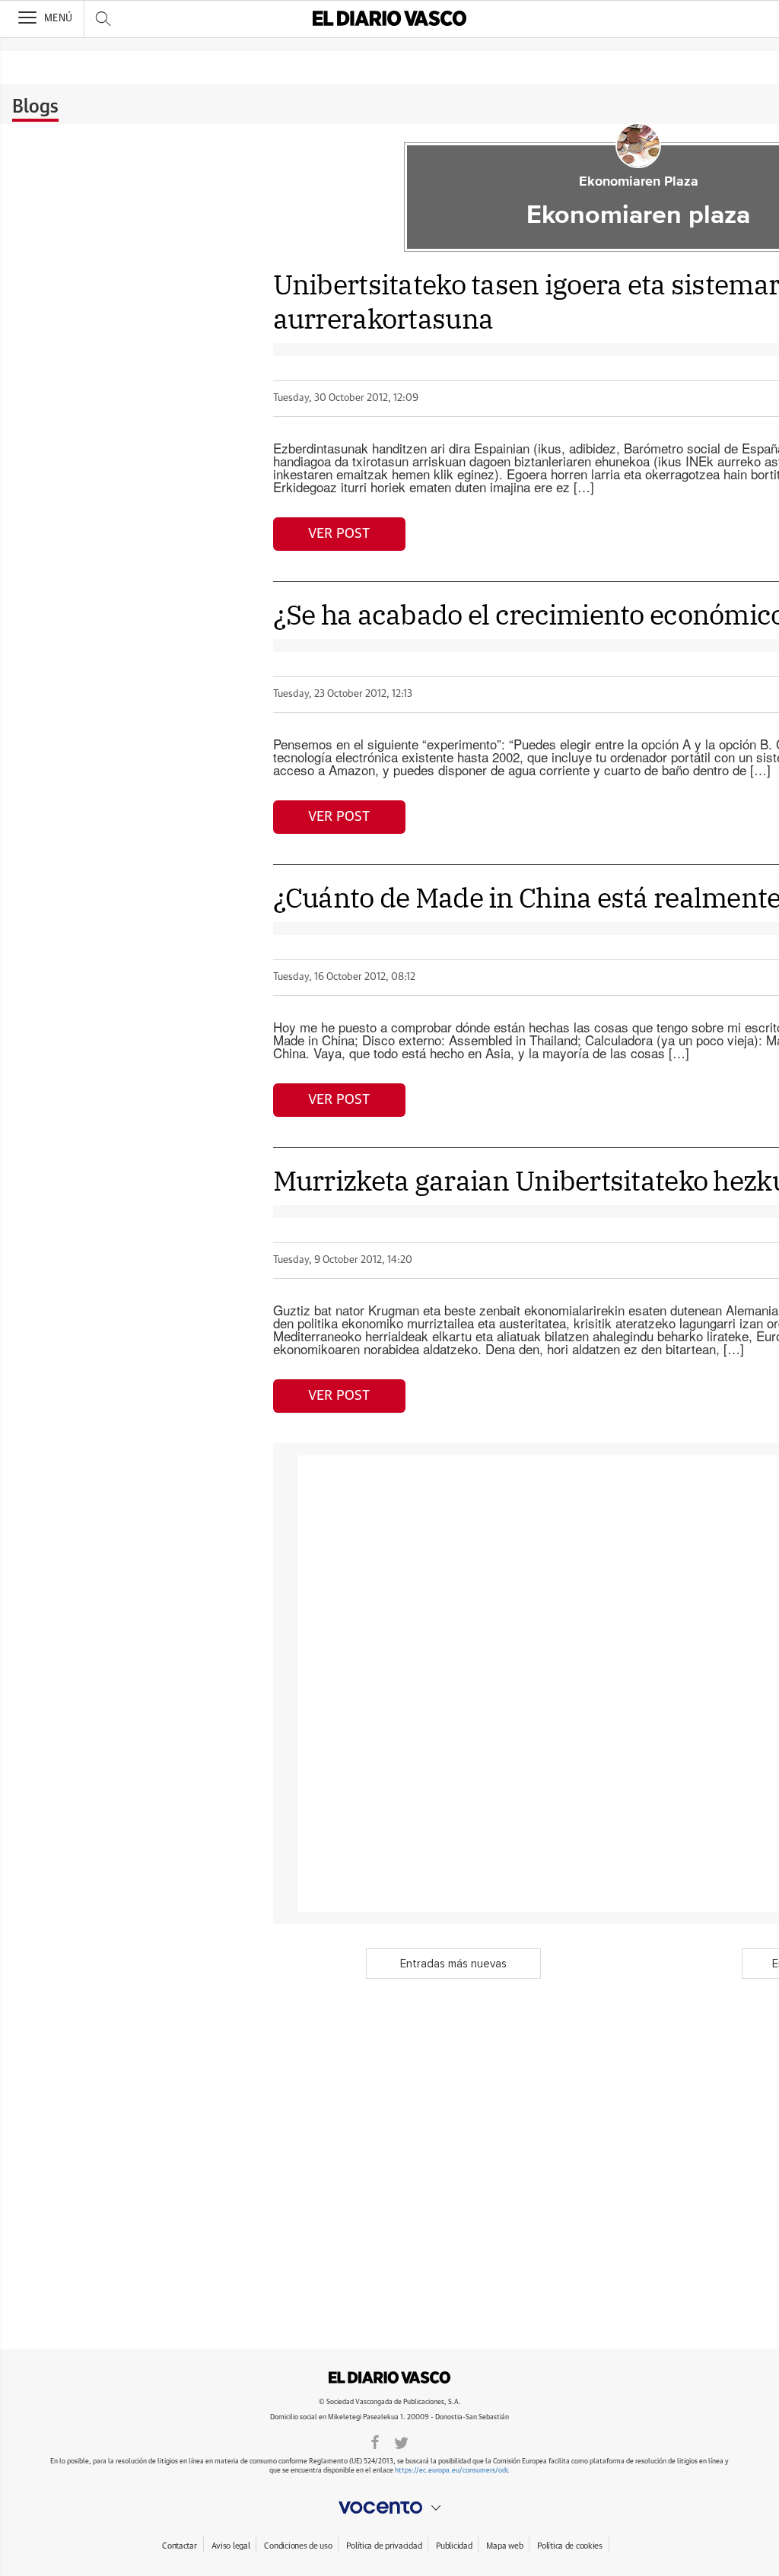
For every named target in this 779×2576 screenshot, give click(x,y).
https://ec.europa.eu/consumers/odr (451, 2471)
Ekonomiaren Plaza (639, 182)
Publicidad (454, 2546)
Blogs (35, 107)
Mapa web (504, 2546)
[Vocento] (389, 2508)
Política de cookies (570, 2546)
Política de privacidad (384, 2546)
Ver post (339, 534)
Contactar (179, 2546)
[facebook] (375, 2441)
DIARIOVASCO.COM (389, 2377)
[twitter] (401, 2441)
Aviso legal (231, 2546)
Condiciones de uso (298, 2546)
